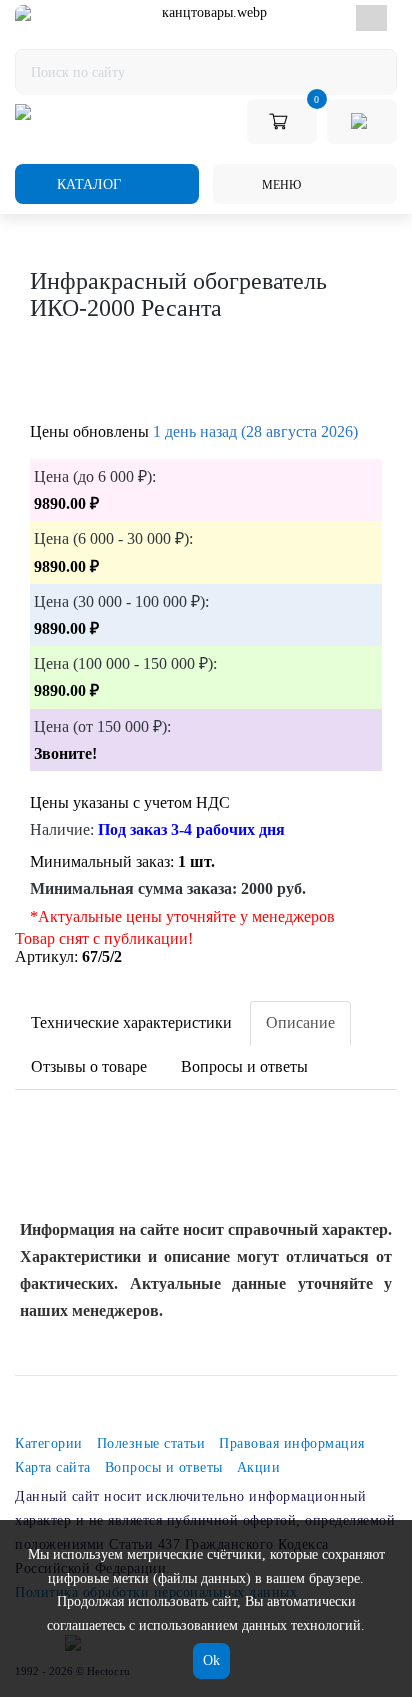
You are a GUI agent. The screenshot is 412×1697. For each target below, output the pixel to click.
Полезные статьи (151, 1443)
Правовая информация (292, 1443)
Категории (49, 1443)
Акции (259, 1467)
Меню (280, 185)
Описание (300, 1022)
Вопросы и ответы (244, 1066)
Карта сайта (53, 1467)
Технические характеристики (131, 1022)
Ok (211, 1660)
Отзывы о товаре (89, 1066)
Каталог (87, 184)
